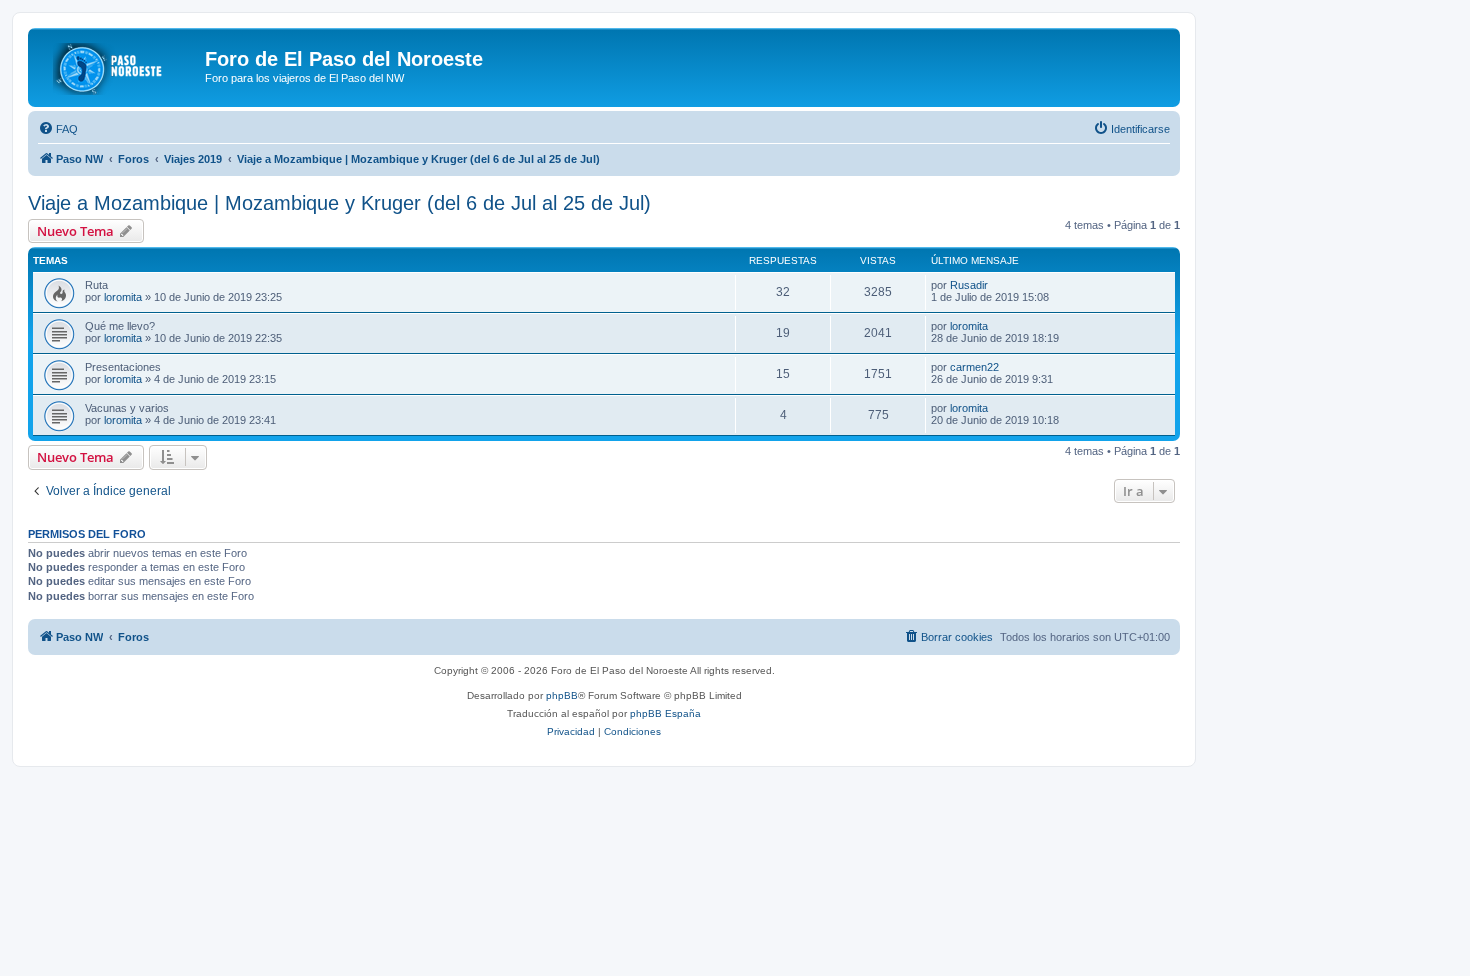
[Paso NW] (119, 65)
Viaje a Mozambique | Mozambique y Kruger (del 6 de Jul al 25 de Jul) (339, 203)
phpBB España (665, 713)
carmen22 (974, 367)
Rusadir (969, 285)
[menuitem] (58, 129)
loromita (123, 297)
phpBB (562, 695)
